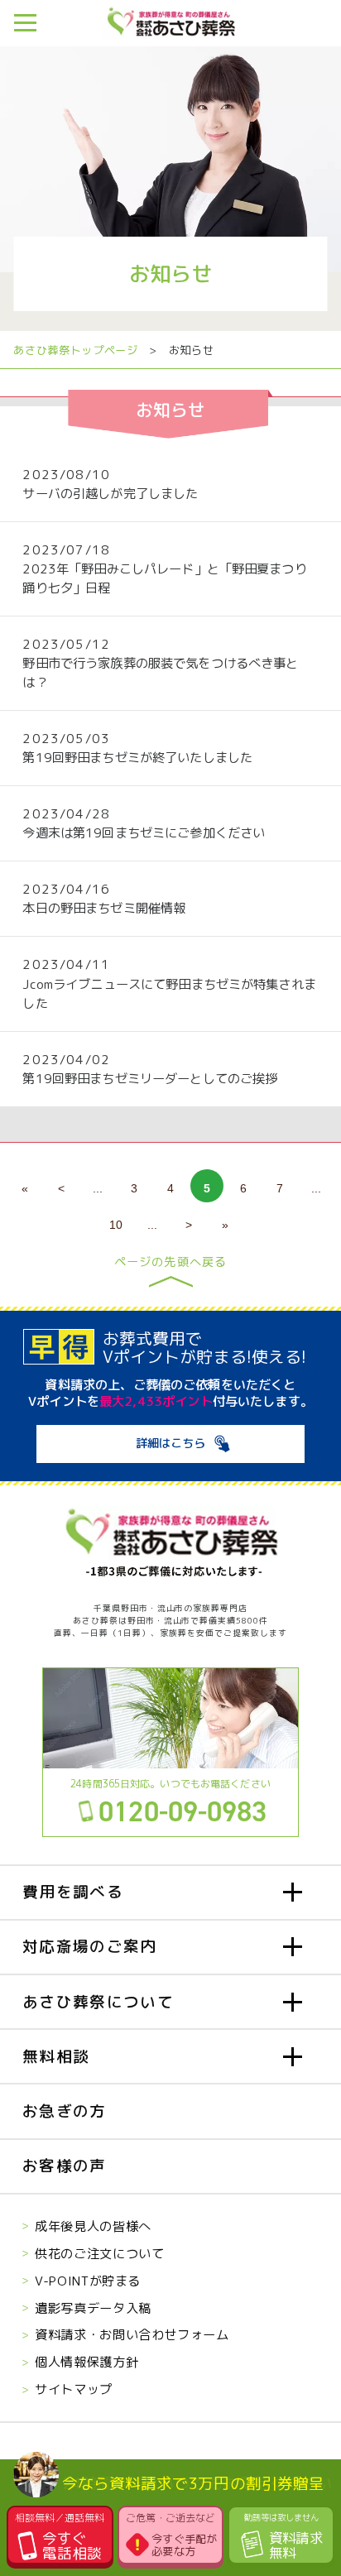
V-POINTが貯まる (88, 2281)
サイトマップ (74, 2389)
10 (116, 1225)
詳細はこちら (170, 1443)
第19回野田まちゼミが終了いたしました (137, 757)
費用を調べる (73, 1892)
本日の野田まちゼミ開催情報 (104, 908)
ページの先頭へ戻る (170, 1263)
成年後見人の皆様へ (93, 2226)
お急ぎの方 (65, 2111)
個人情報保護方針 (86, 2362)
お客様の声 (65, 2166)
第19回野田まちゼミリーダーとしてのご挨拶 (150, 1078)
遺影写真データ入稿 (93, 2308)
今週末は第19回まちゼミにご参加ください (144, 832)
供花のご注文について (99, 2253)
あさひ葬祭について (98, 2002)
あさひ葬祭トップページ (75, 350)
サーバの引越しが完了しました (110, 493)
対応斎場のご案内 (89, 1946)
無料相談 (56, 2056)
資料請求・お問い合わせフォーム (132, 2334)
